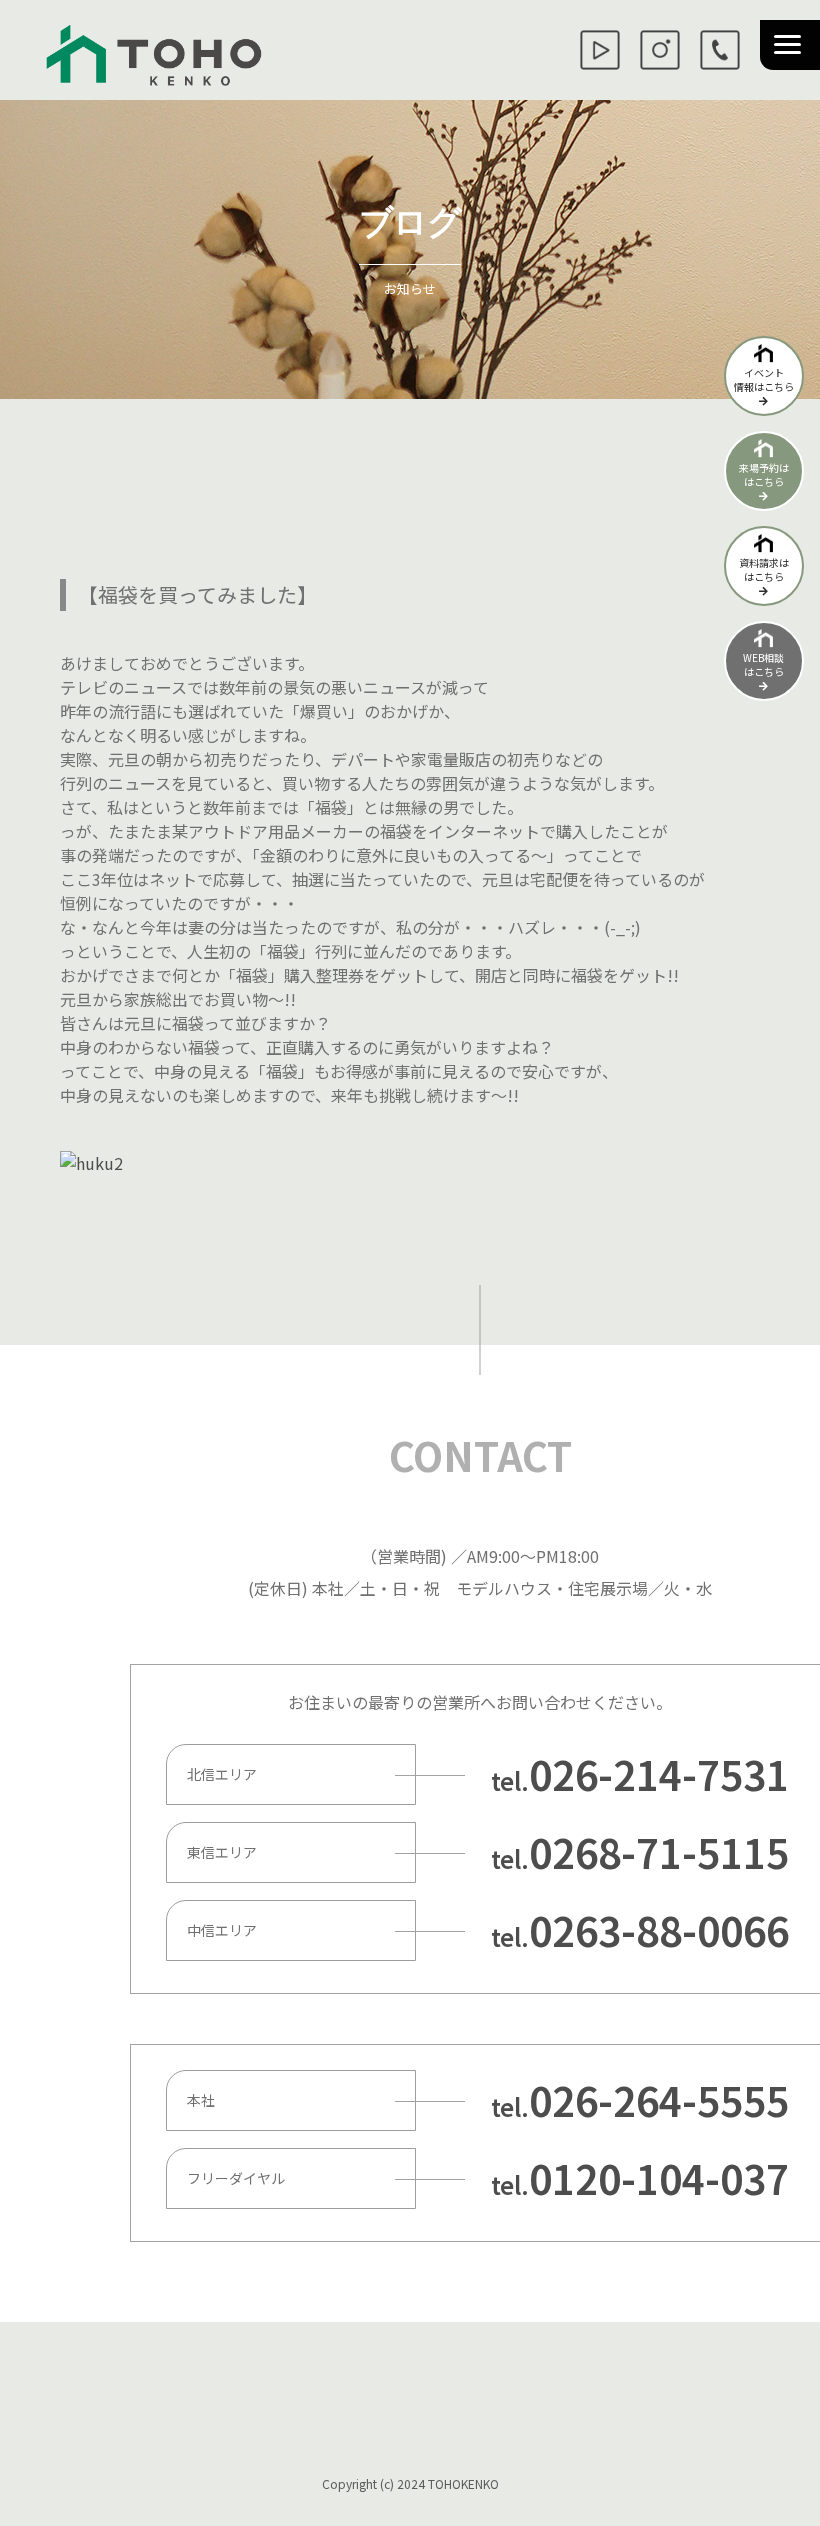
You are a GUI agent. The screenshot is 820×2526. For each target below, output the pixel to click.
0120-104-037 (659, 2178)
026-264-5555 (659, 2100)
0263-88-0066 (659, 1930)
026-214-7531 (659, 1774)
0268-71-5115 (659, 1852)
